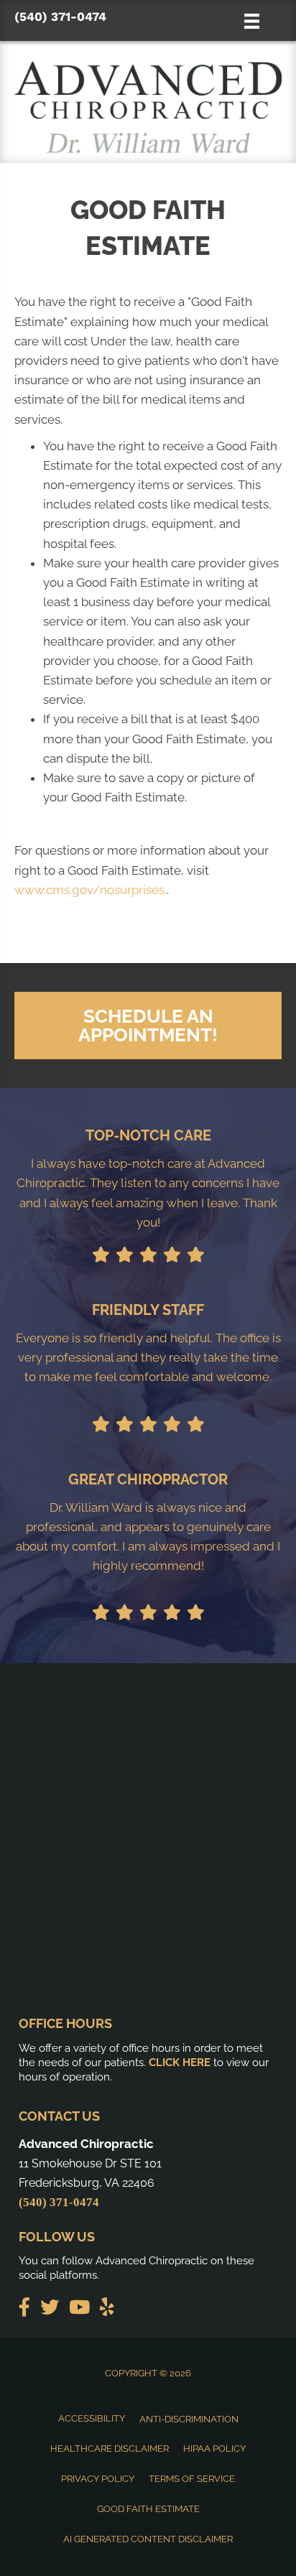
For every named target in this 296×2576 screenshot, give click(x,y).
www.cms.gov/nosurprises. (91, 890)
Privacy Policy (98, 2479)
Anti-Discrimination (189, 2419)
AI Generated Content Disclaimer (148, 2539)
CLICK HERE (180, 2063)
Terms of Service (192, 2479)
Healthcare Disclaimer (110, 2449)
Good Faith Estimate (148, 2509)
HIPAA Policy (214, 2449)
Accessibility (92, 2418)
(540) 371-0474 (60, 17)
